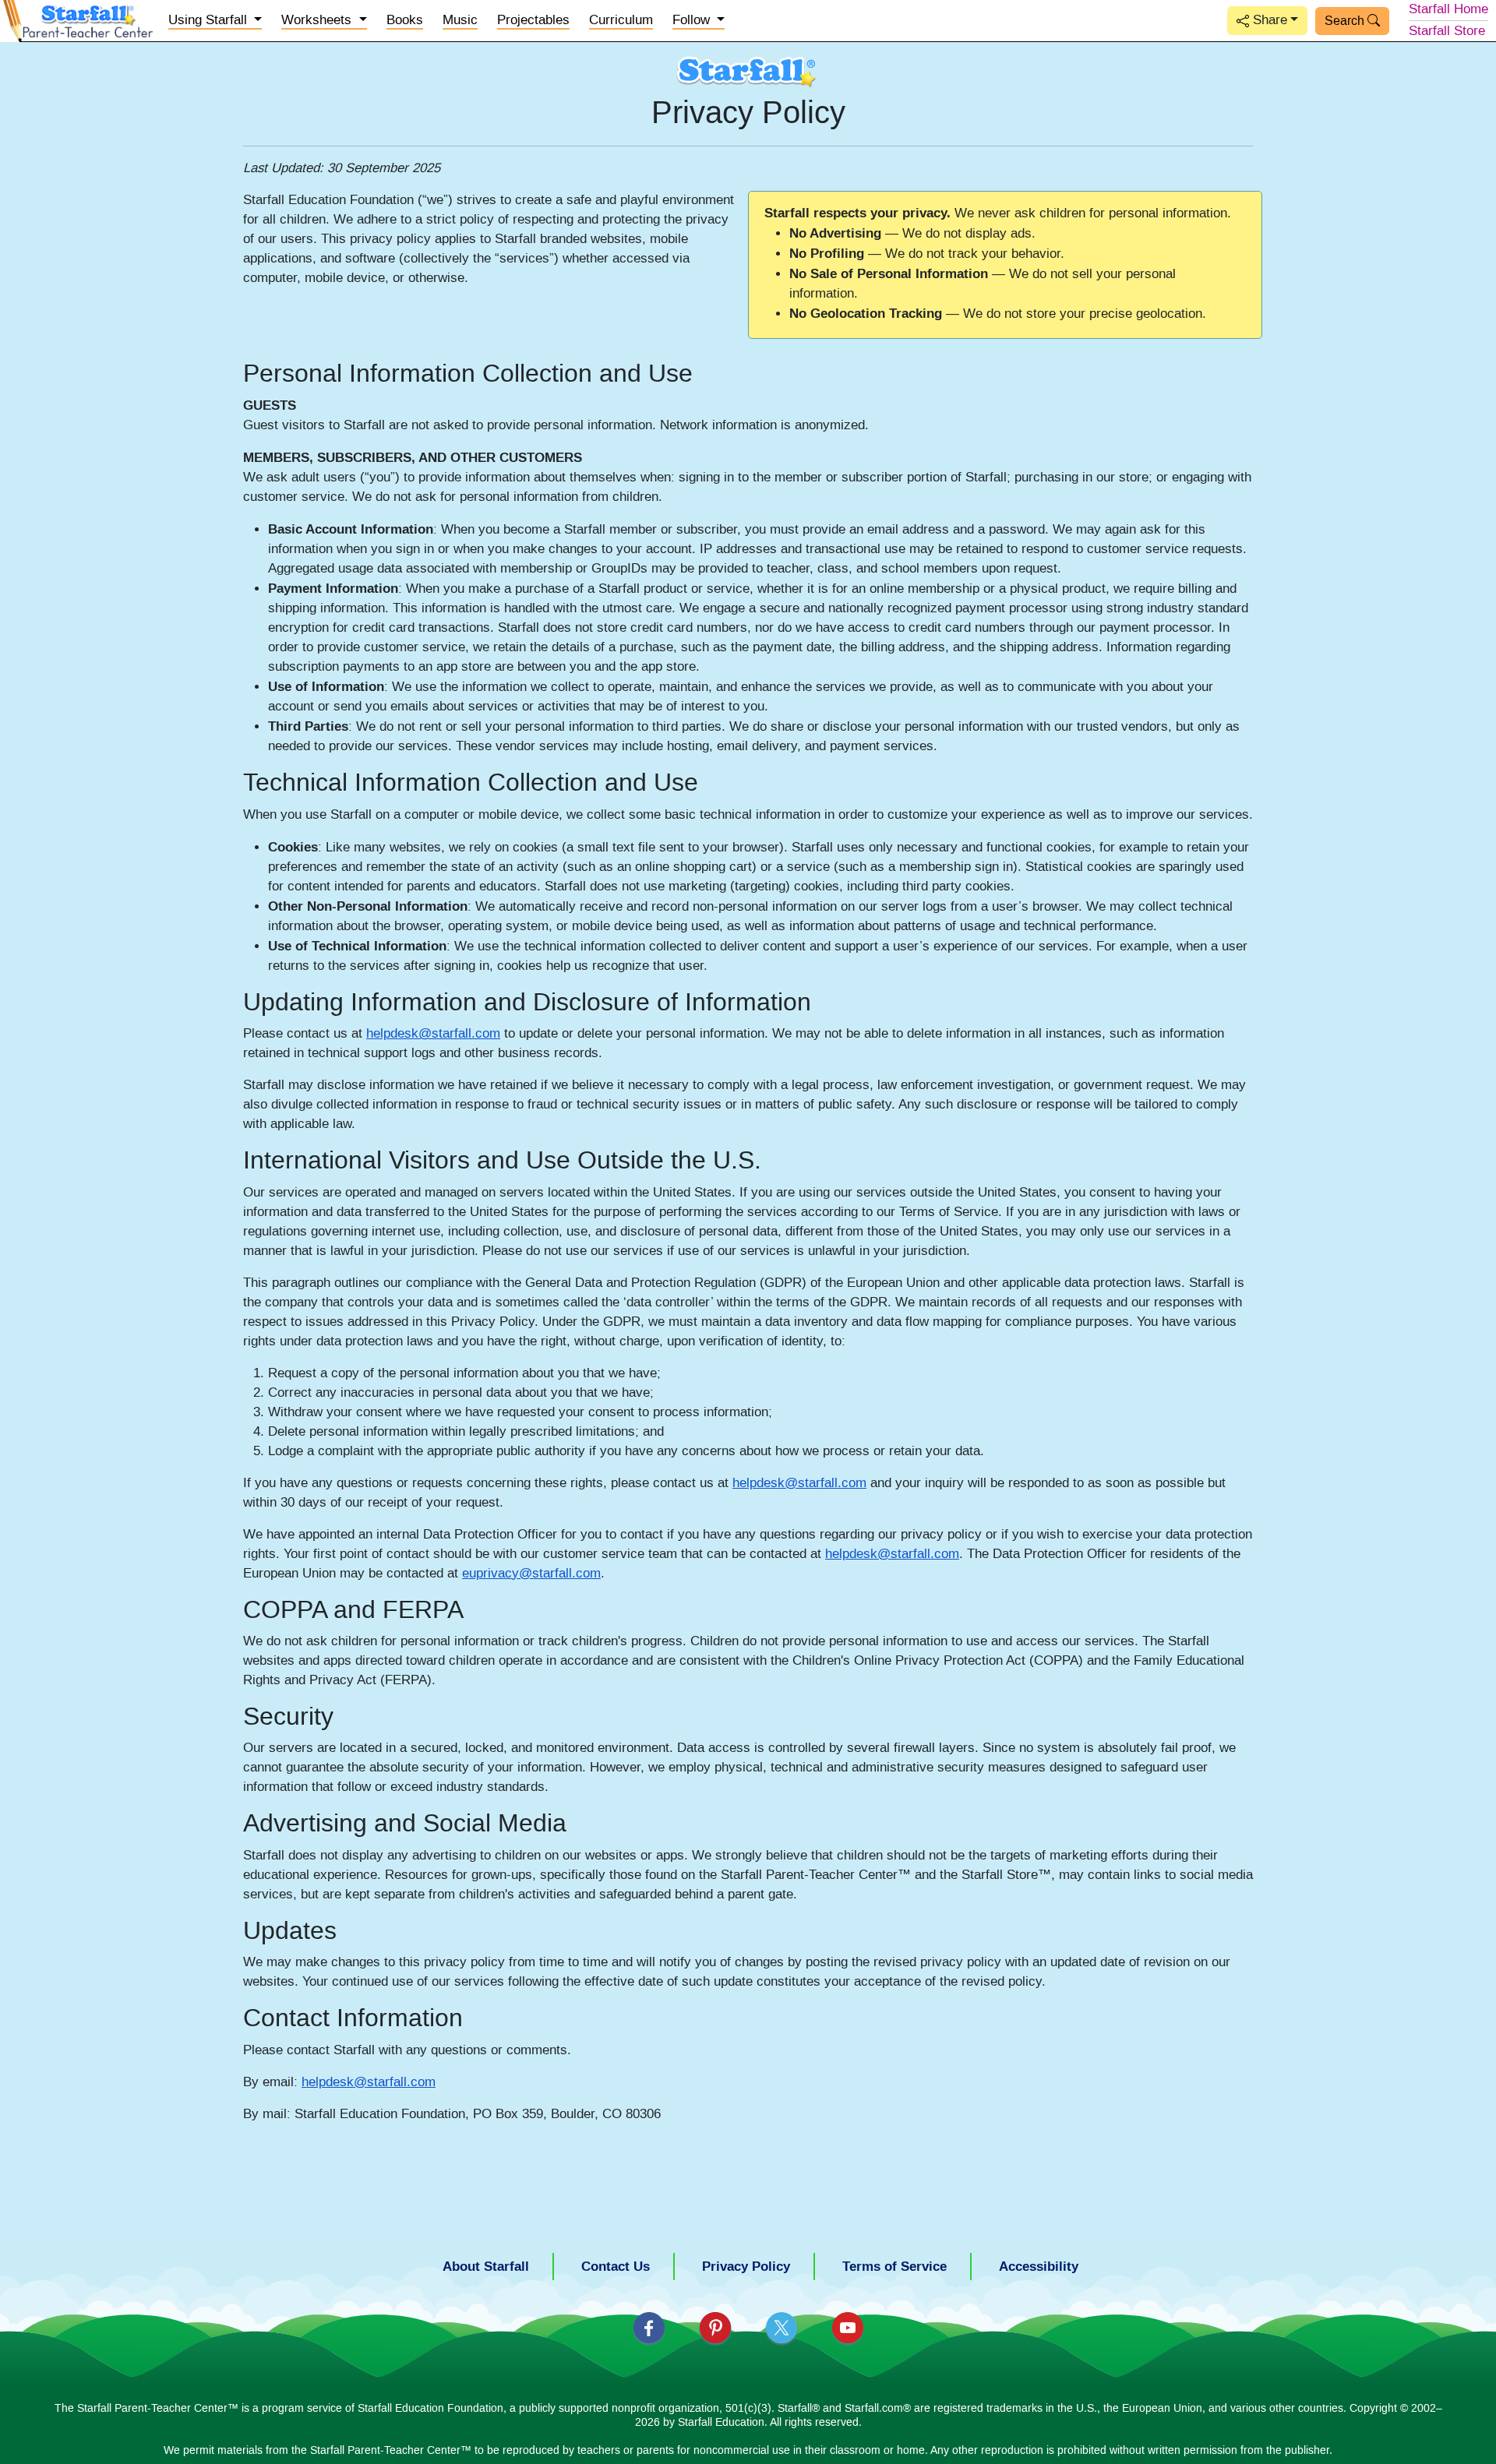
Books (405, 20)
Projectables (533, 20)
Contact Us (616, 2266)
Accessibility (1039, 2266)
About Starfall (486, 2266)
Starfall (1448, 9)
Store (1447, 31)
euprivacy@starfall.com (531, 1574)
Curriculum (621, 20)
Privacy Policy (746, 2266)
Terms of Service (894, 2266)
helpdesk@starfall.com (433, 1034)
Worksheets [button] (318, 20)
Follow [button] (693, 20)
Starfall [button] (210, 20)
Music (460, 20)
